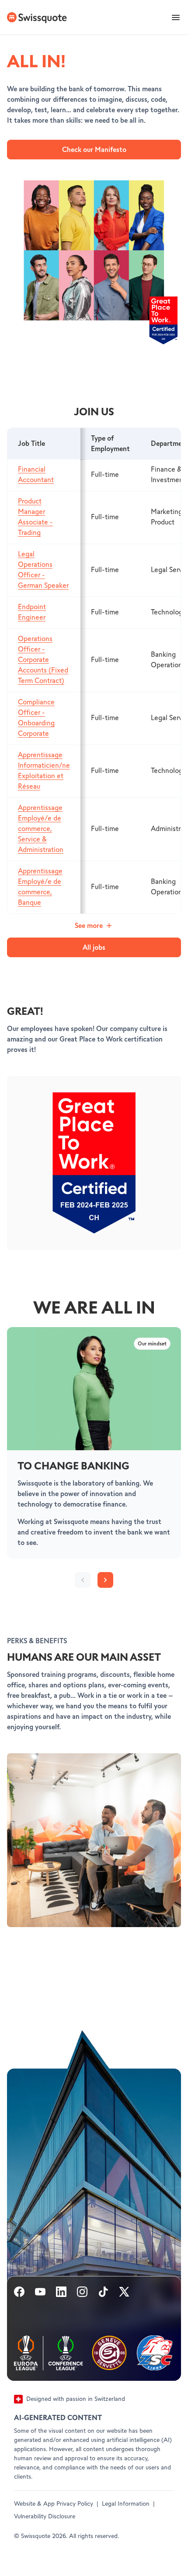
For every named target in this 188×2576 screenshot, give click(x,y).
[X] (124, 2293)
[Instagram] (82, 2293)
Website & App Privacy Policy (54, 2504)
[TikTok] (103, 2293)
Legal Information (126, 2504)
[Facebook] (19, 2293)
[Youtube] (40, 2293)
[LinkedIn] (61, 2293)
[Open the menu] (176, 17)
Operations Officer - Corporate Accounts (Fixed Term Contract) (43, 660)
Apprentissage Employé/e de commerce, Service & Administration (41, 829)
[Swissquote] (36, 17)
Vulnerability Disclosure (45, 2517)
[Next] (105, 1580)
